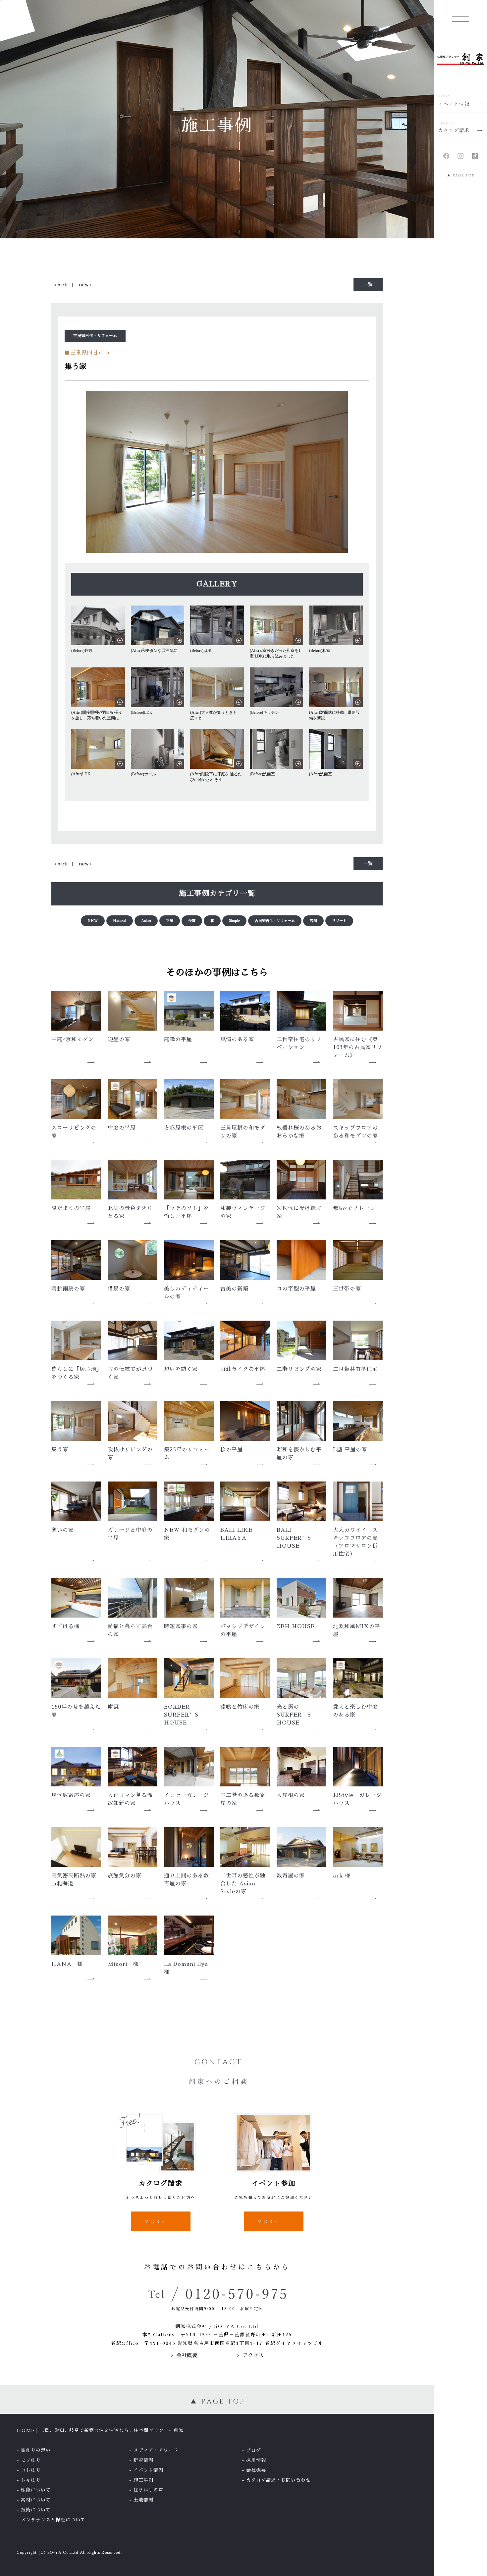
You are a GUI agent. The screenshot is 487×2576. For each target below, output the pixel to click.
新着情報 (143, 2460)
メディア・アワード (156, 2450)
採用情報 (256, 2460)
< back (61, 285)
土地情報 (143, 2500)
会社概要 (187, 2356)
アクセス (253, 2356)
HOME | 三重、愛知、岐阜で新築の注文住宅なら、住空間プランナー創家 (100, 2430)
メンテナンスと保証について (53, 2520)
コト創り (31, 2470)
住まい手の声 (148, 2490)
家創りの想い (36, 2450)
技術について (36, 2510)
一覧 (368, 284)
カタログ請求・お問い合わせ (278, 2480)
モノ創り (31, 2460)
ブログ (254, 2450)
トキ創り (31, 2480)
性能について (36, 2490)
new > (85, 285)
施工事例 (143, 2480)
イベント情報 (148, 2470)
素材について (36, 2500)
